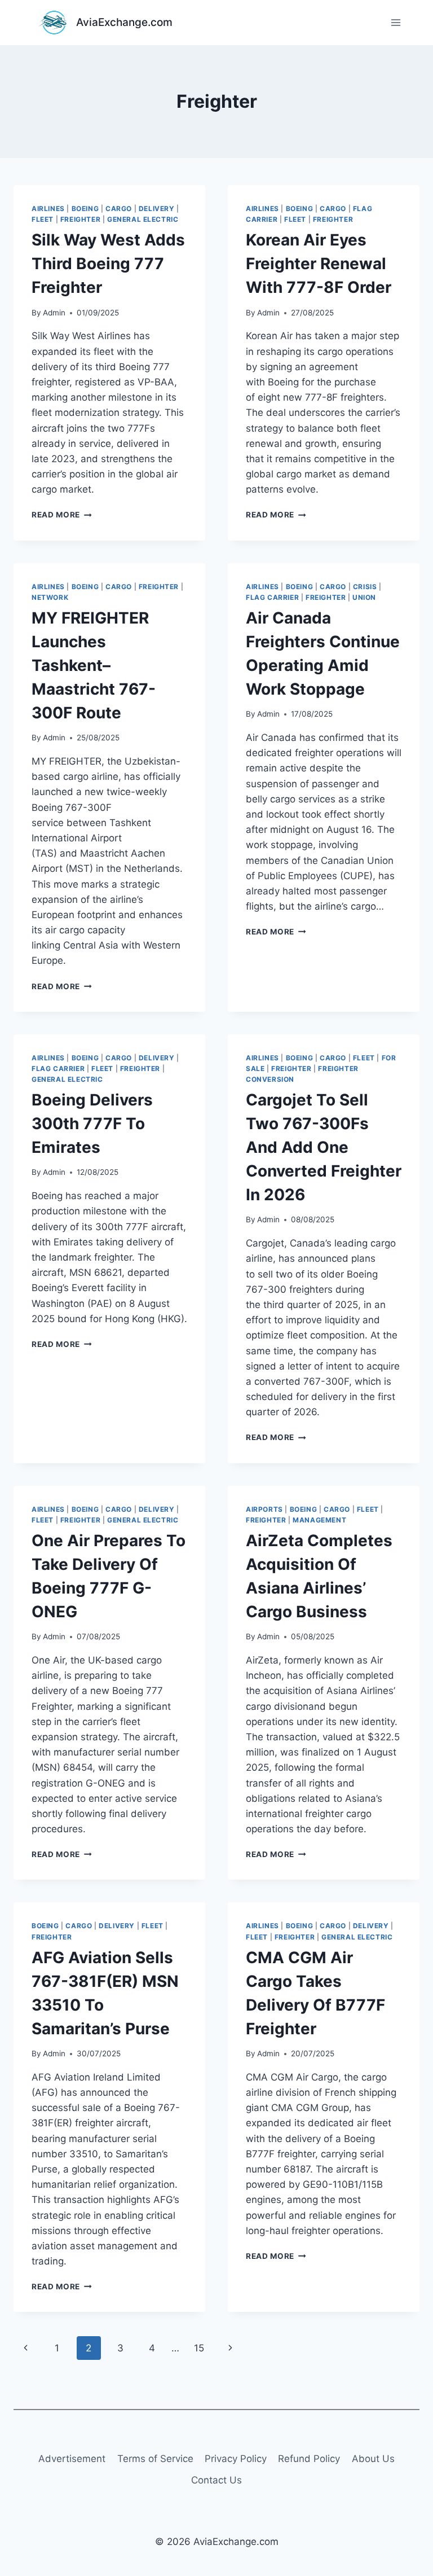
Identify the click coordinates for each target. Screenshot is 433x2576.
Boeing (85, 209)
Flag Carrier (272, 597)
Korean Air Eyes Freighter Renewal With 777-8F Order (319, 264)
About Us (373, 2459)
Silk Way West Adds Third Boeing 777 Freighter (108, 264)
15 (199, 2348)
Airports (264, 1509)
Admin (54, 313)
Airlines (48, 209)
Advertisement (72, 2459)
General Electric (143, 219)
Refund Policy (309, 2459)
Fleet (43, 219)
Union (364, 597)
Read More (62, 515)
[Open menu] (396, 22)
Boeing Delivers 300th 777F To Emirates (92, 1124)
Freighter (80, 219)
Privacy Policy (236, 2459)
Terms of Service (155, 2459)
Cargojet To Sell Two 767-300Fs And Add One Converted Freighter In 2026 (324, 1147)
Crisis (365, 587)
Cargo (119, 209)
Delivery (157, 209)
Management (319, 1520)
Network (50, 597)
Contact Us (216, 2480)
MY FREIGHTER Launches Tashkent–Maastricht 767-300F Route (94, 665)
